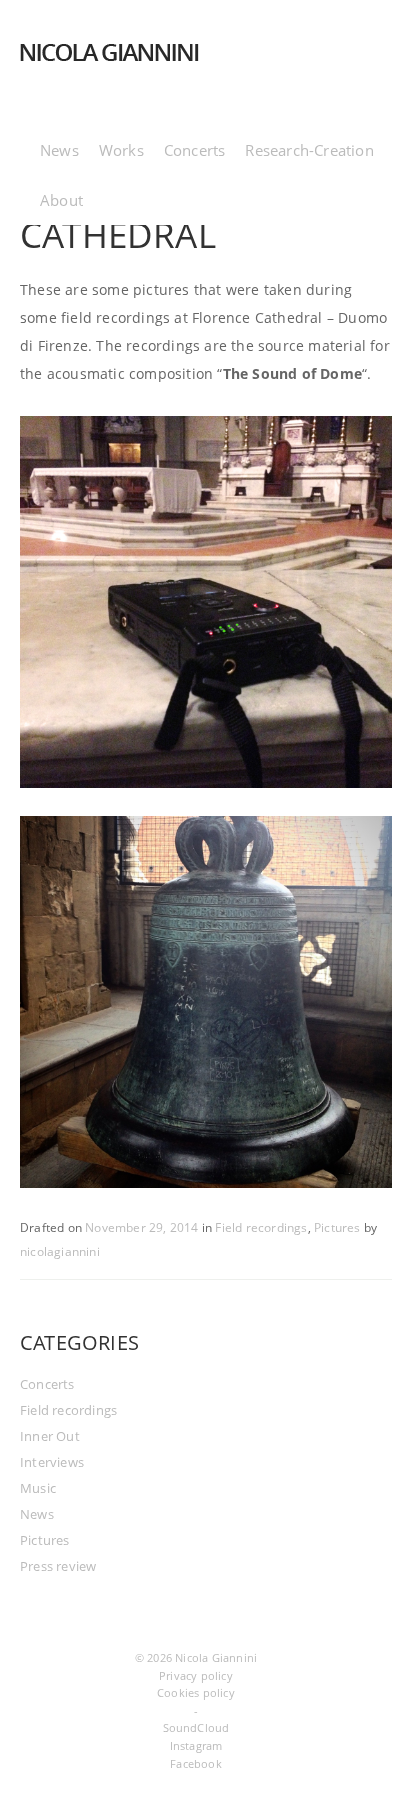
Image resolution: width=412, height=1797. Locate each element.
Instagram (196, 1745)
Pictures (337, 1227)
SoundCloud (196, 1727)
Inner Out (50, 1436)
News (59, 150)
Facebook (196, 1763)
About (61, 200)
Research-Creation (309, 150)
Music (38, 1488)
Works (121, 150)
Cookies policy (196, 1692)
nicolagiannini (60, 1251)
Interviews (52, 1462)
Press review (58, 1566)
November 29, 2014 (141, 1227)
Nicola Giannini (216, 1657)
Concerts (195, 150)
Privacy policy (196, 1675)
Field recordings (261, 1227)
